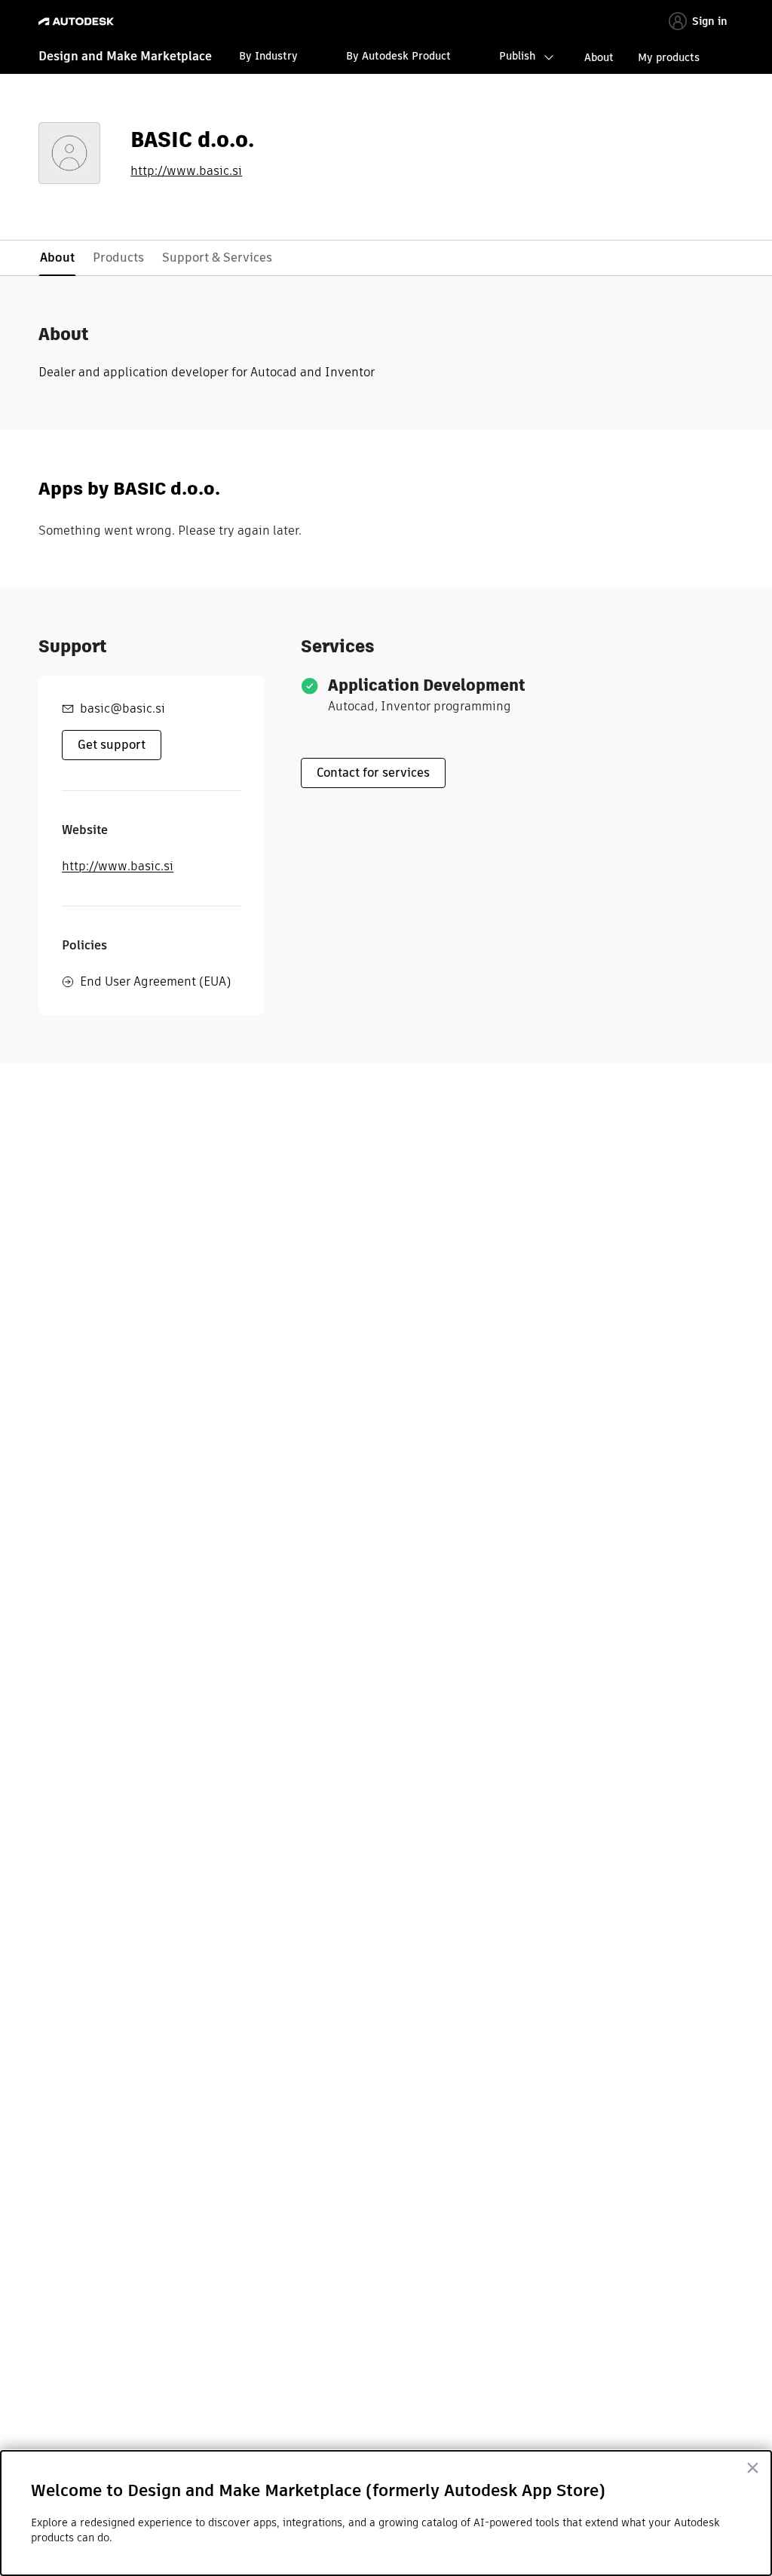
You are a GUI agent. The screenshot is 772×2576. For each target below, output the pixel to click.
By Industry (268, 56)
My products (669, 57)
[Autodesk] (78, 21)
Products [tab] (118, 258)
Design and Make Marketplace (125, 56)
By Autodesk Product (398, 56)
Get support (112, 745)
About (599, 57)
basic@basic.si (123, 708)
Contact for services (373, 773)
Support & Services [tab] (217, 258)
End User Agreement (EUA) (155, 981)
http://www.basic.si (186, 171)
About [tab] (57, 258)
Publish (517, 56)
